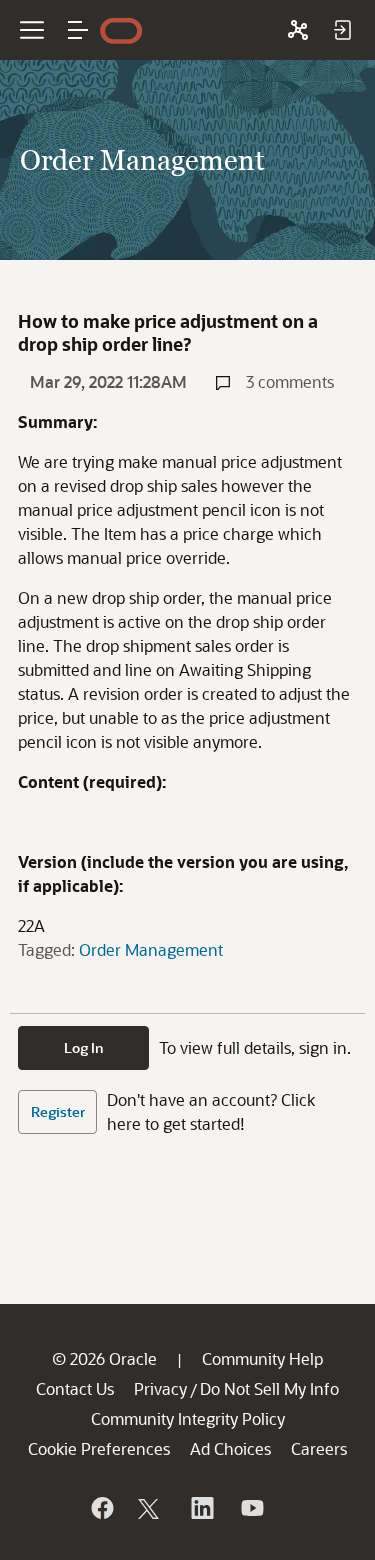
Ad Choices (230, 1448)
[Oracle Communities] (298, 30)
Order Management (151, 949)
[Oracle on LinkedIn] (201, 1508)
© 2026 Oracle (104, 1358)
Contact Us (75, 1388)
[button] (78, 30)
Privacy (160, 1388)
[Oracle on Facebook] (101, 1508)
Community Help (262, 1358)
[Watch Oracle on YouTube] (251, 1508)
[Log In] (342, 30)
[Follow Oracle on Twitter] (151, 1508)
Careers (319, 1448)
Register (58, 1111)
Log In (84, 1047)
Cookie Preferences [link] (99, 1448)
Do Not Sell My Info (269, 1388)
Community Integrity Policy (188, 1418)
